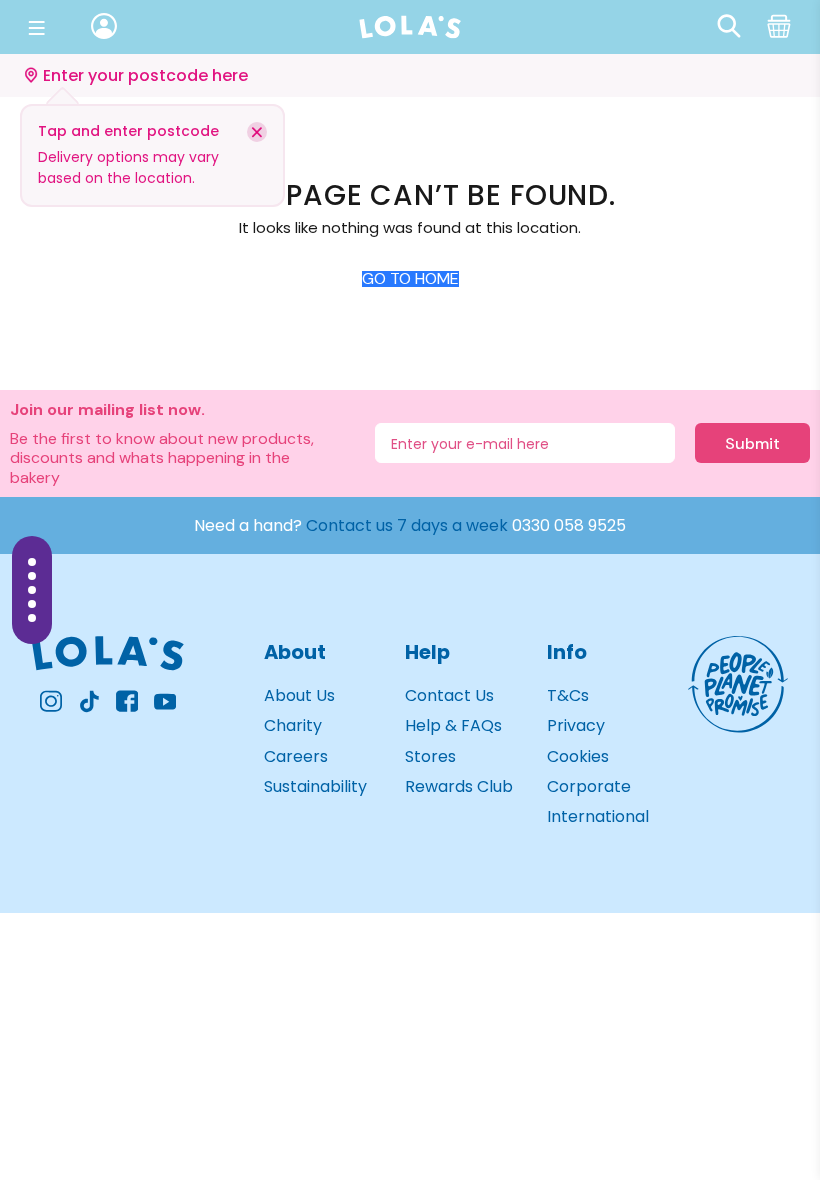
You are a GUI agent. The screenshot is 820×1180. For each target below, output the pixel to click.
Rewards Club (459, 786)
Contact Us (449, 695)
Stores (430, 756)
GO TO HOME (410, 279)
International (598, 816)
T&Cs (568, 695)
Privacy (576, 725)
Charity (293, 725)
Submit (752, 443)
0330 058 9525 (569, 525)
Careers (296, 756)
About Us (299, 695)
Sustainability (315, 786)
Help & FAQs (453, 725)
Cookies (578, 756)
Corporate (589, 786)
